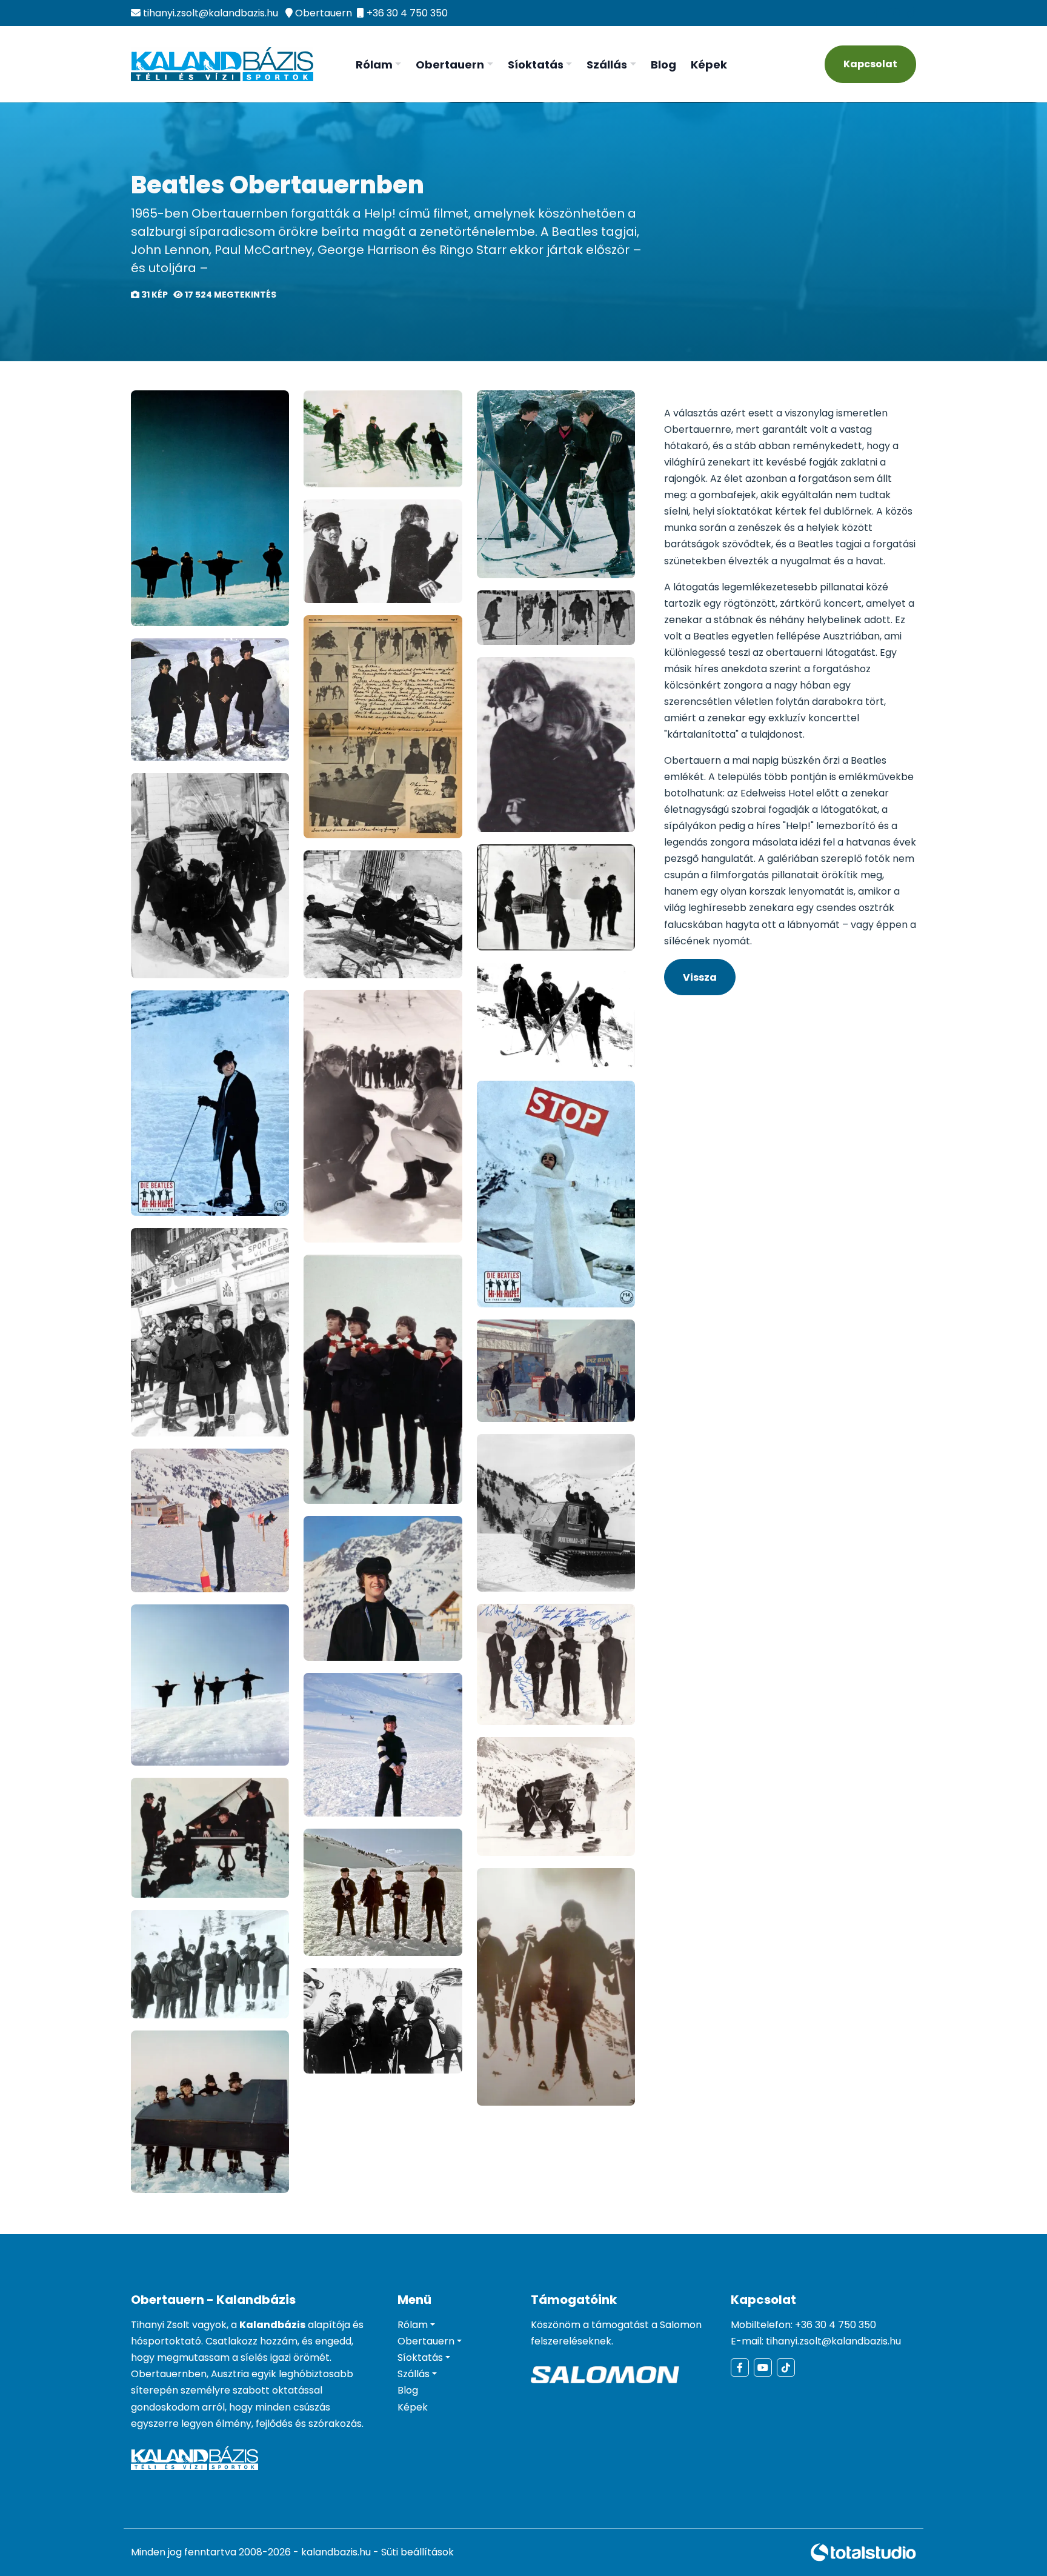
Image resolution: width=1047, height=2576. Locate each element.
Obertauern (324, 13)
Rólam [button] (374, 65)
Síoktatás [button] (536, 65)
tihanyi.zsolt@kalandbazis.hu (211, 13)
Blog (663, 65)
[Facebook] (874, 13)
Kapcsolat (870, 64)
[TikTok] (908, 13)
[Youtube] (890, 13)
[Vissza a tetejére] (1014, 2543)
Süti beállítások (417, 2552)
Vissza (700, 977)
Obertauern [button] (450, 65)
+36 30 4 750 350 (407, 13)
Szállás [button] (607, 65)
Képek (709, 65)
